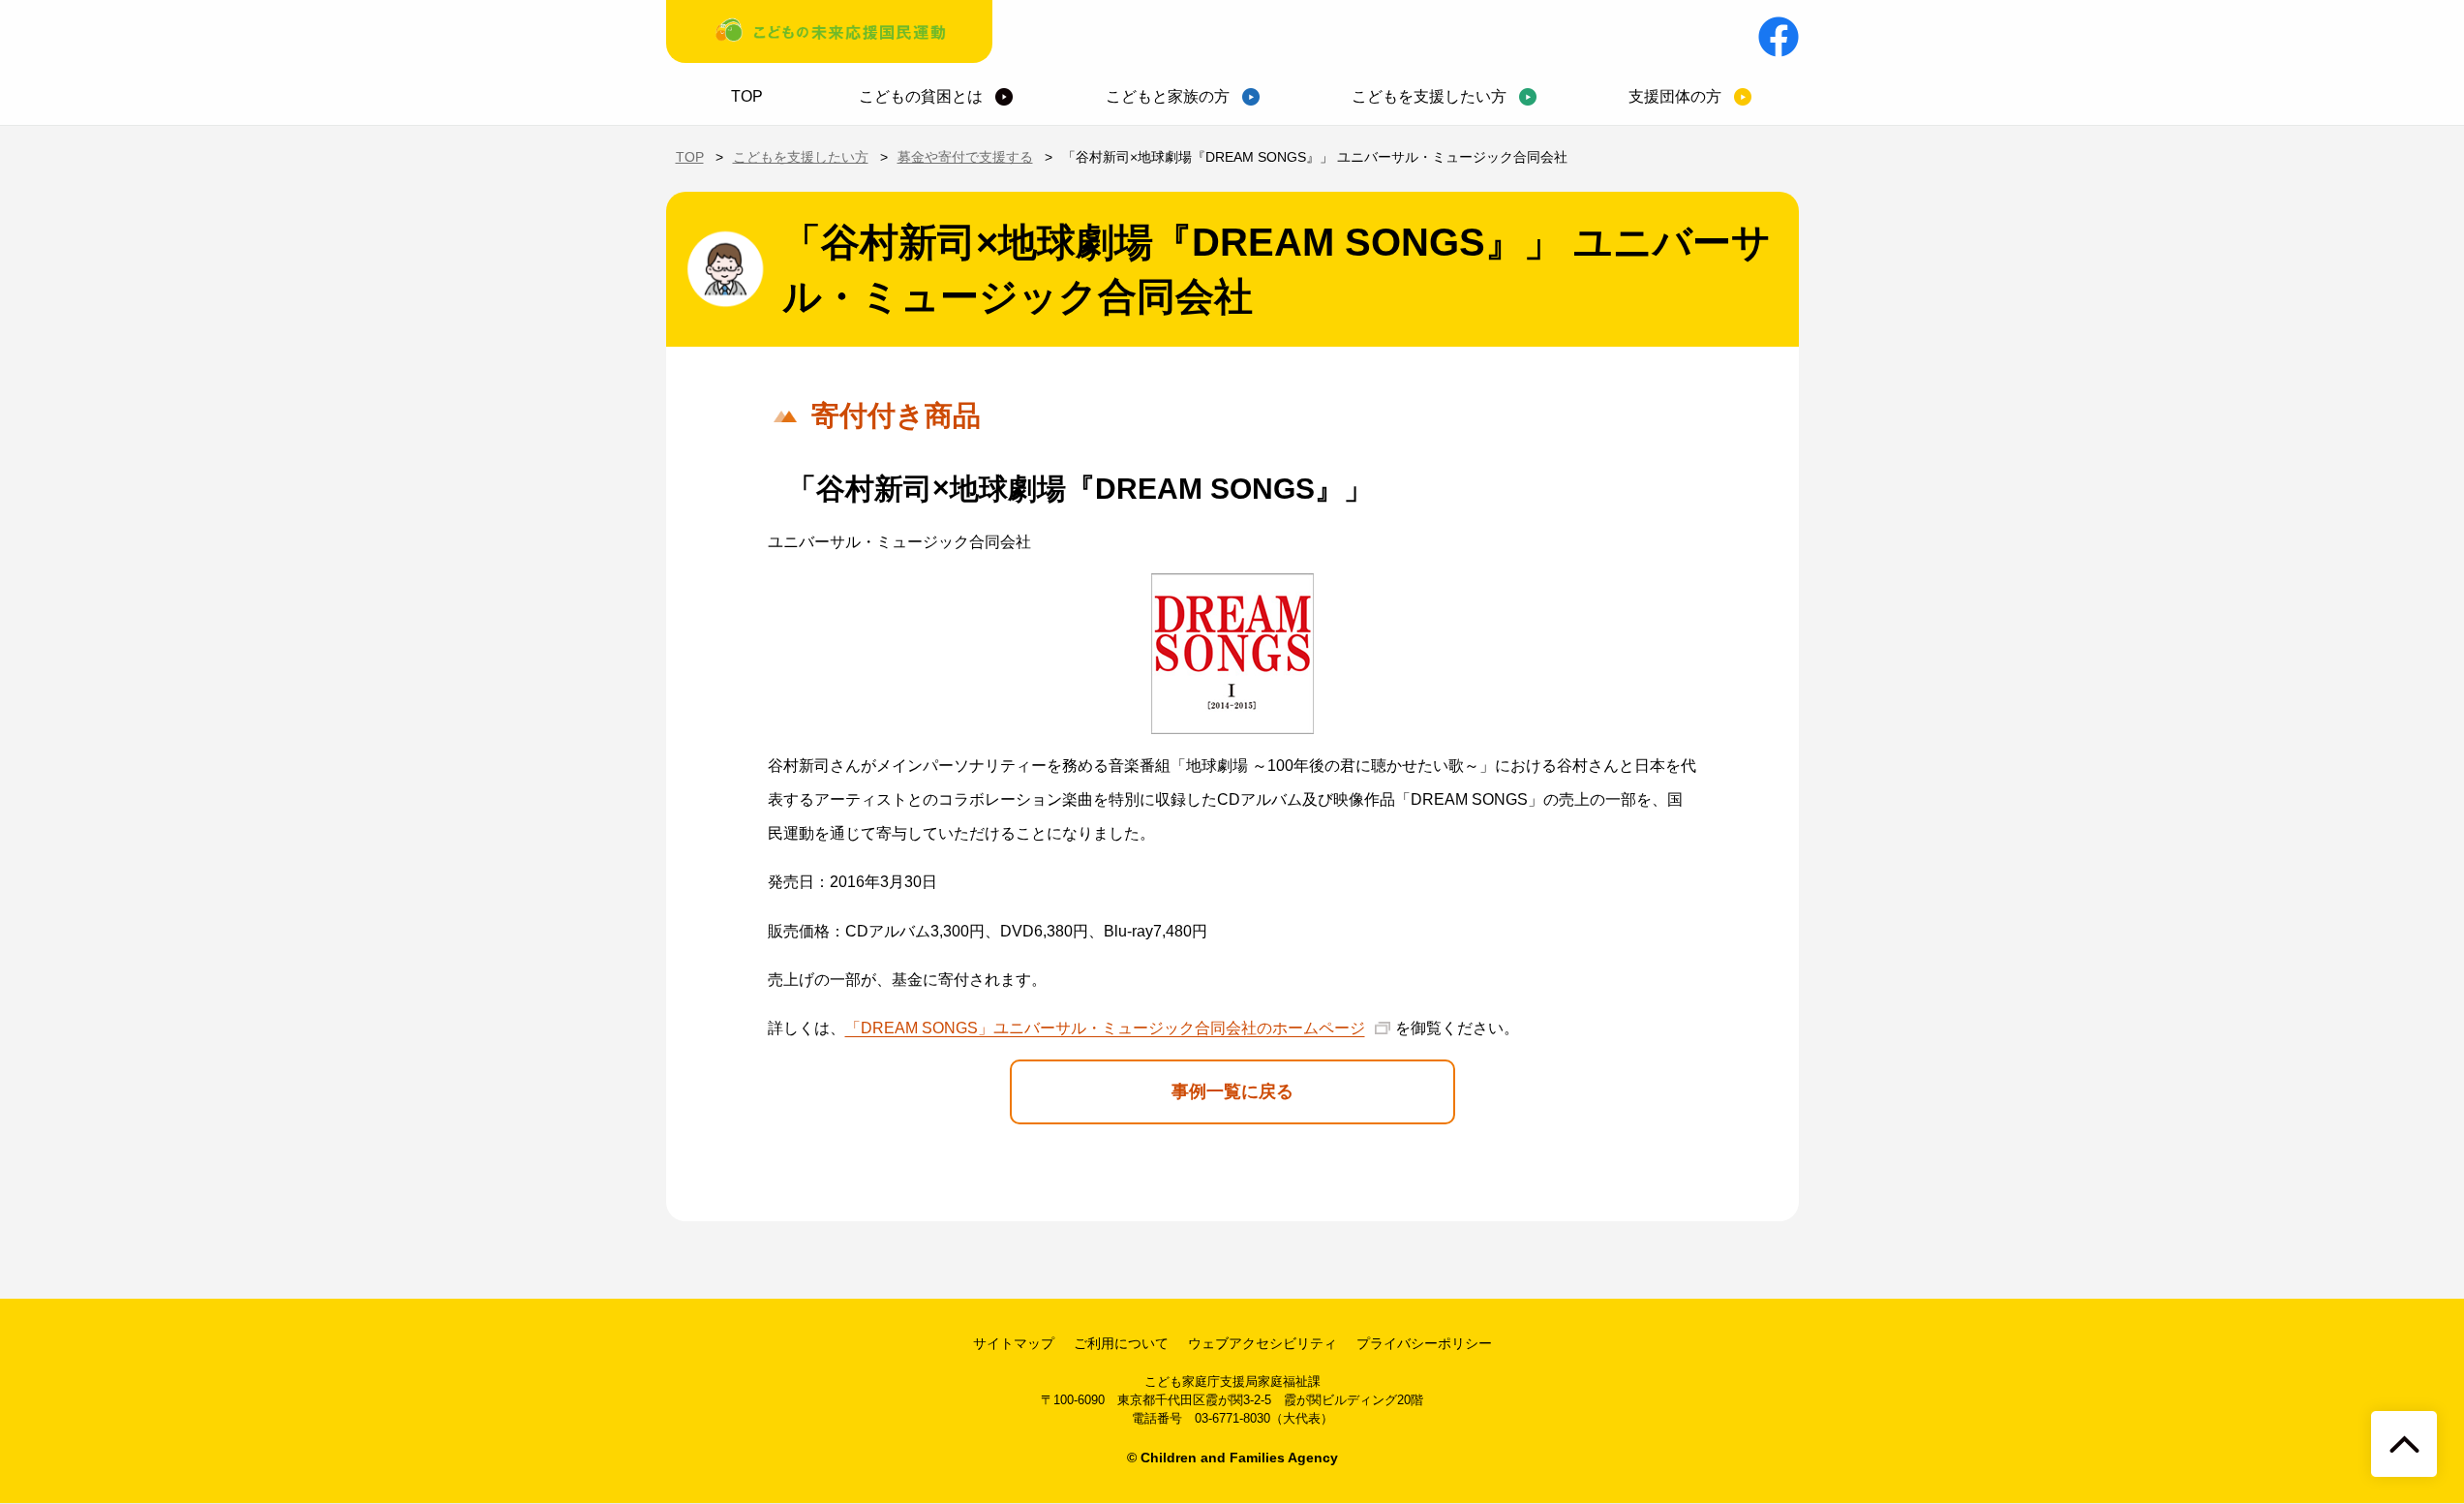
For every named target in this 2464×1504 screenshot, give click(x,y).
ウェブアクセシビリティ (1262, 1343)
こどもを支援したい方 (1429, 96)
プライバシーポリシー (1424, 1343)
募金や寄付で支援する (965, 157)
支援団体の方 (1675, 96)
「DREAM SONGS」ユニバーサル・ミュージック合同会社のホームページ (1105, 1028)
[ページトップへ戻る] (2404, 1444)
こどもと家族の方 (1168, 96)
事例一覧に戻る (1232, 1091)
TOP (747, 96)
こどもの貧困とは (921, 96)
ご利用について (1121, 1343)
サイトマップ (1014, 1343)
